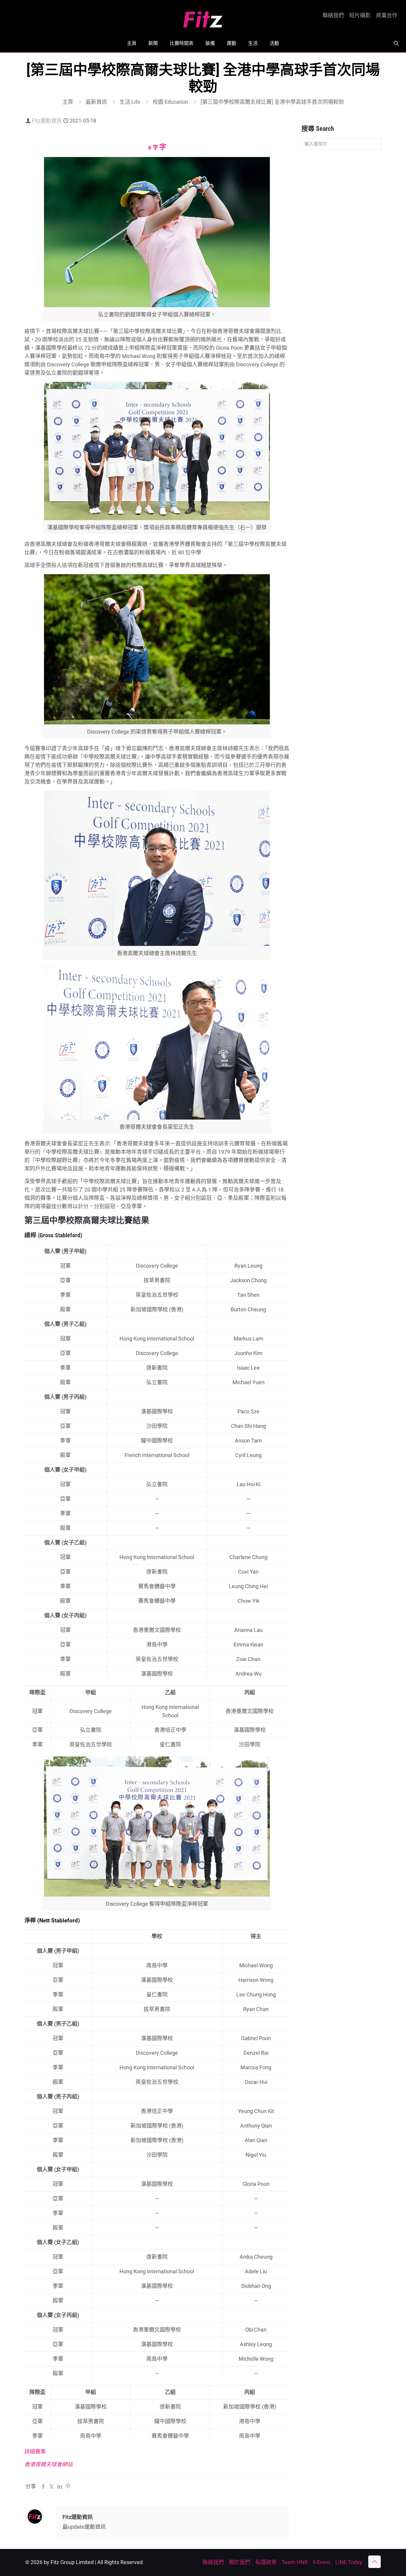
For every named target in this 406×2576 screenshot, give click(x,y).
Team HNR (295, 2562)
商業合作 (387, 15)
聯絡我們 (333, 15)
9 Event (321, 2562)
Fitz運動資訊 (47, 121)
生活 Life (130, 102)
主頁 (68, 102)
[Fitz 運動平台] (203, 17)
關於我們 (240, 2562)
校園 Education (170, 102)
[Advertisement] (341, 248)
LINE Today (349, 2562)
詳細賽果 (35, 2452)
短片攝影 (360, 15)
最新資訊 (96, 102)
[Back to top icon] (374, 2562)
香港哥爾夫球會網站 (48, 2464)
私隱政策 (266, 2562)
